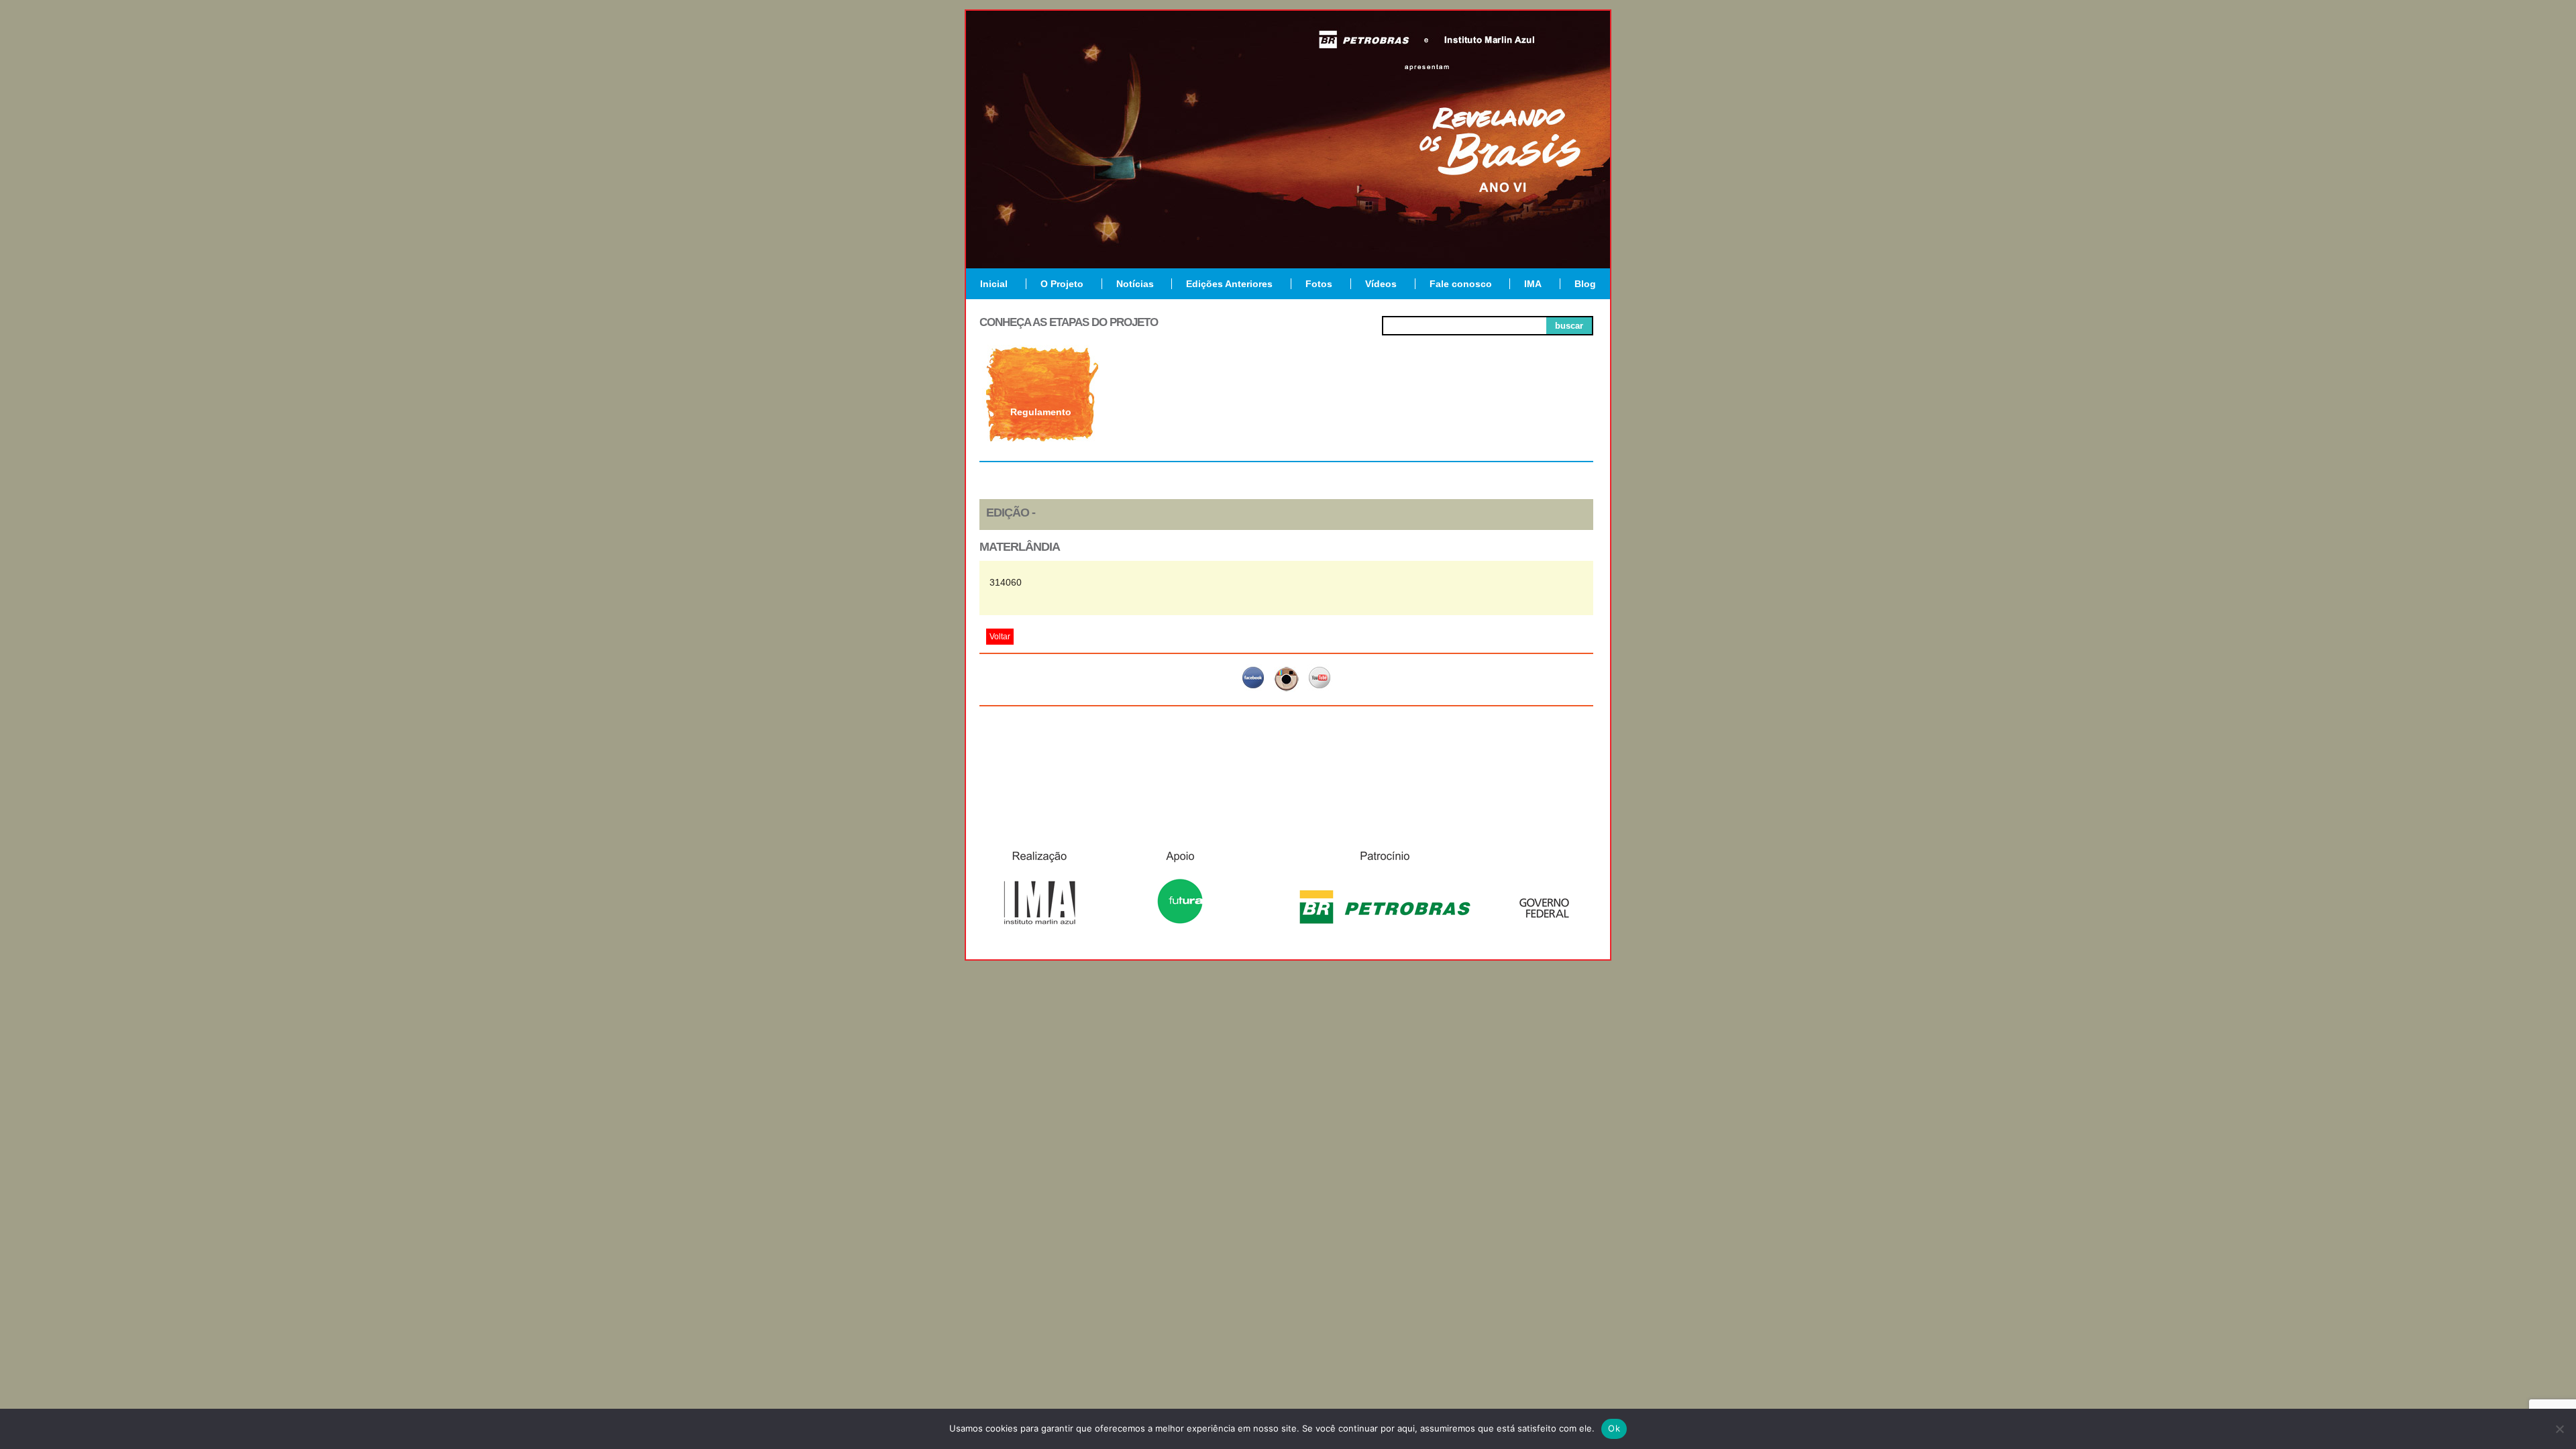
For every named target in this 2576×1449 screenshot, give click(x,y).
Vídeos (1381, 284)
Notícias (1135, 284)
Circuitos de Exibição (1532, 417)
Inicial (994, 284)
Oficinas (1286, 412)
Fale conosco (1461, 284)
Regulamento (1041, 412)
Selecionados (1164, 412)
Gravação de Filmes (1409, 417)
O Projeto (1062, 284)
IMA (1533, 284)
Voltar (1000, 637)
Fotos (1319, 284)
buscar (1569, 326)
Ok (1614, 1428)
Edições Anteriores (1229, 284)
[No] (2559, 1429)
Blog (1585, 284)
